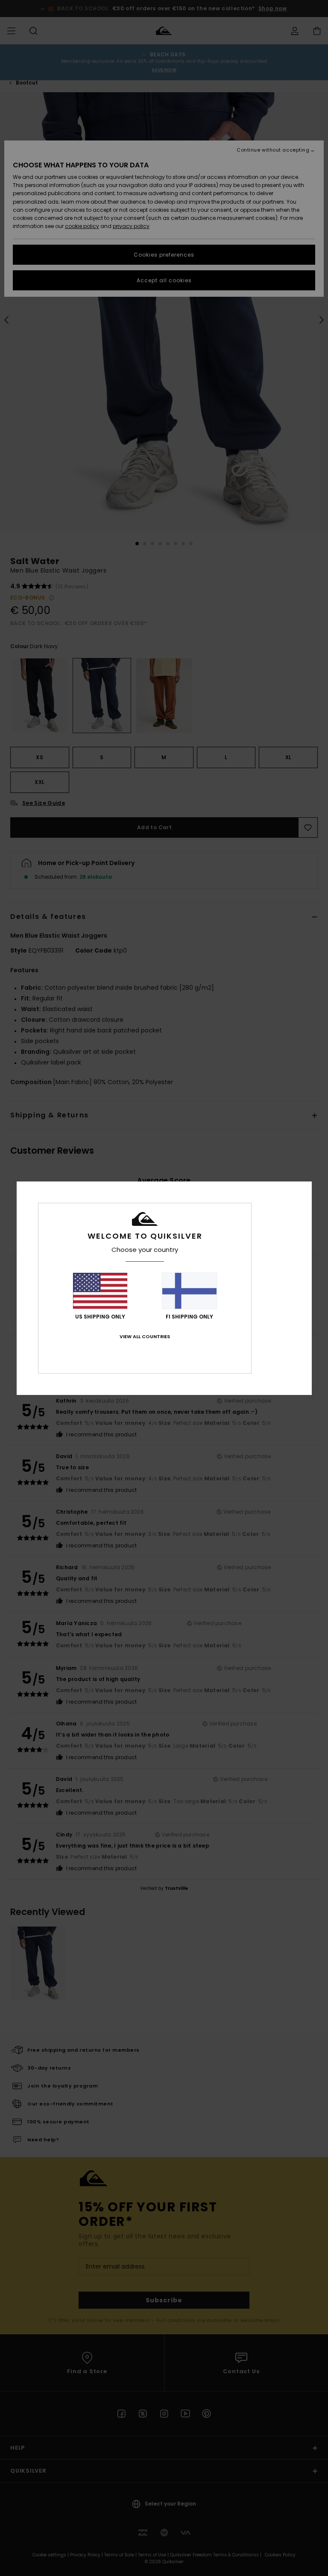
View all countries (145, 1336)
